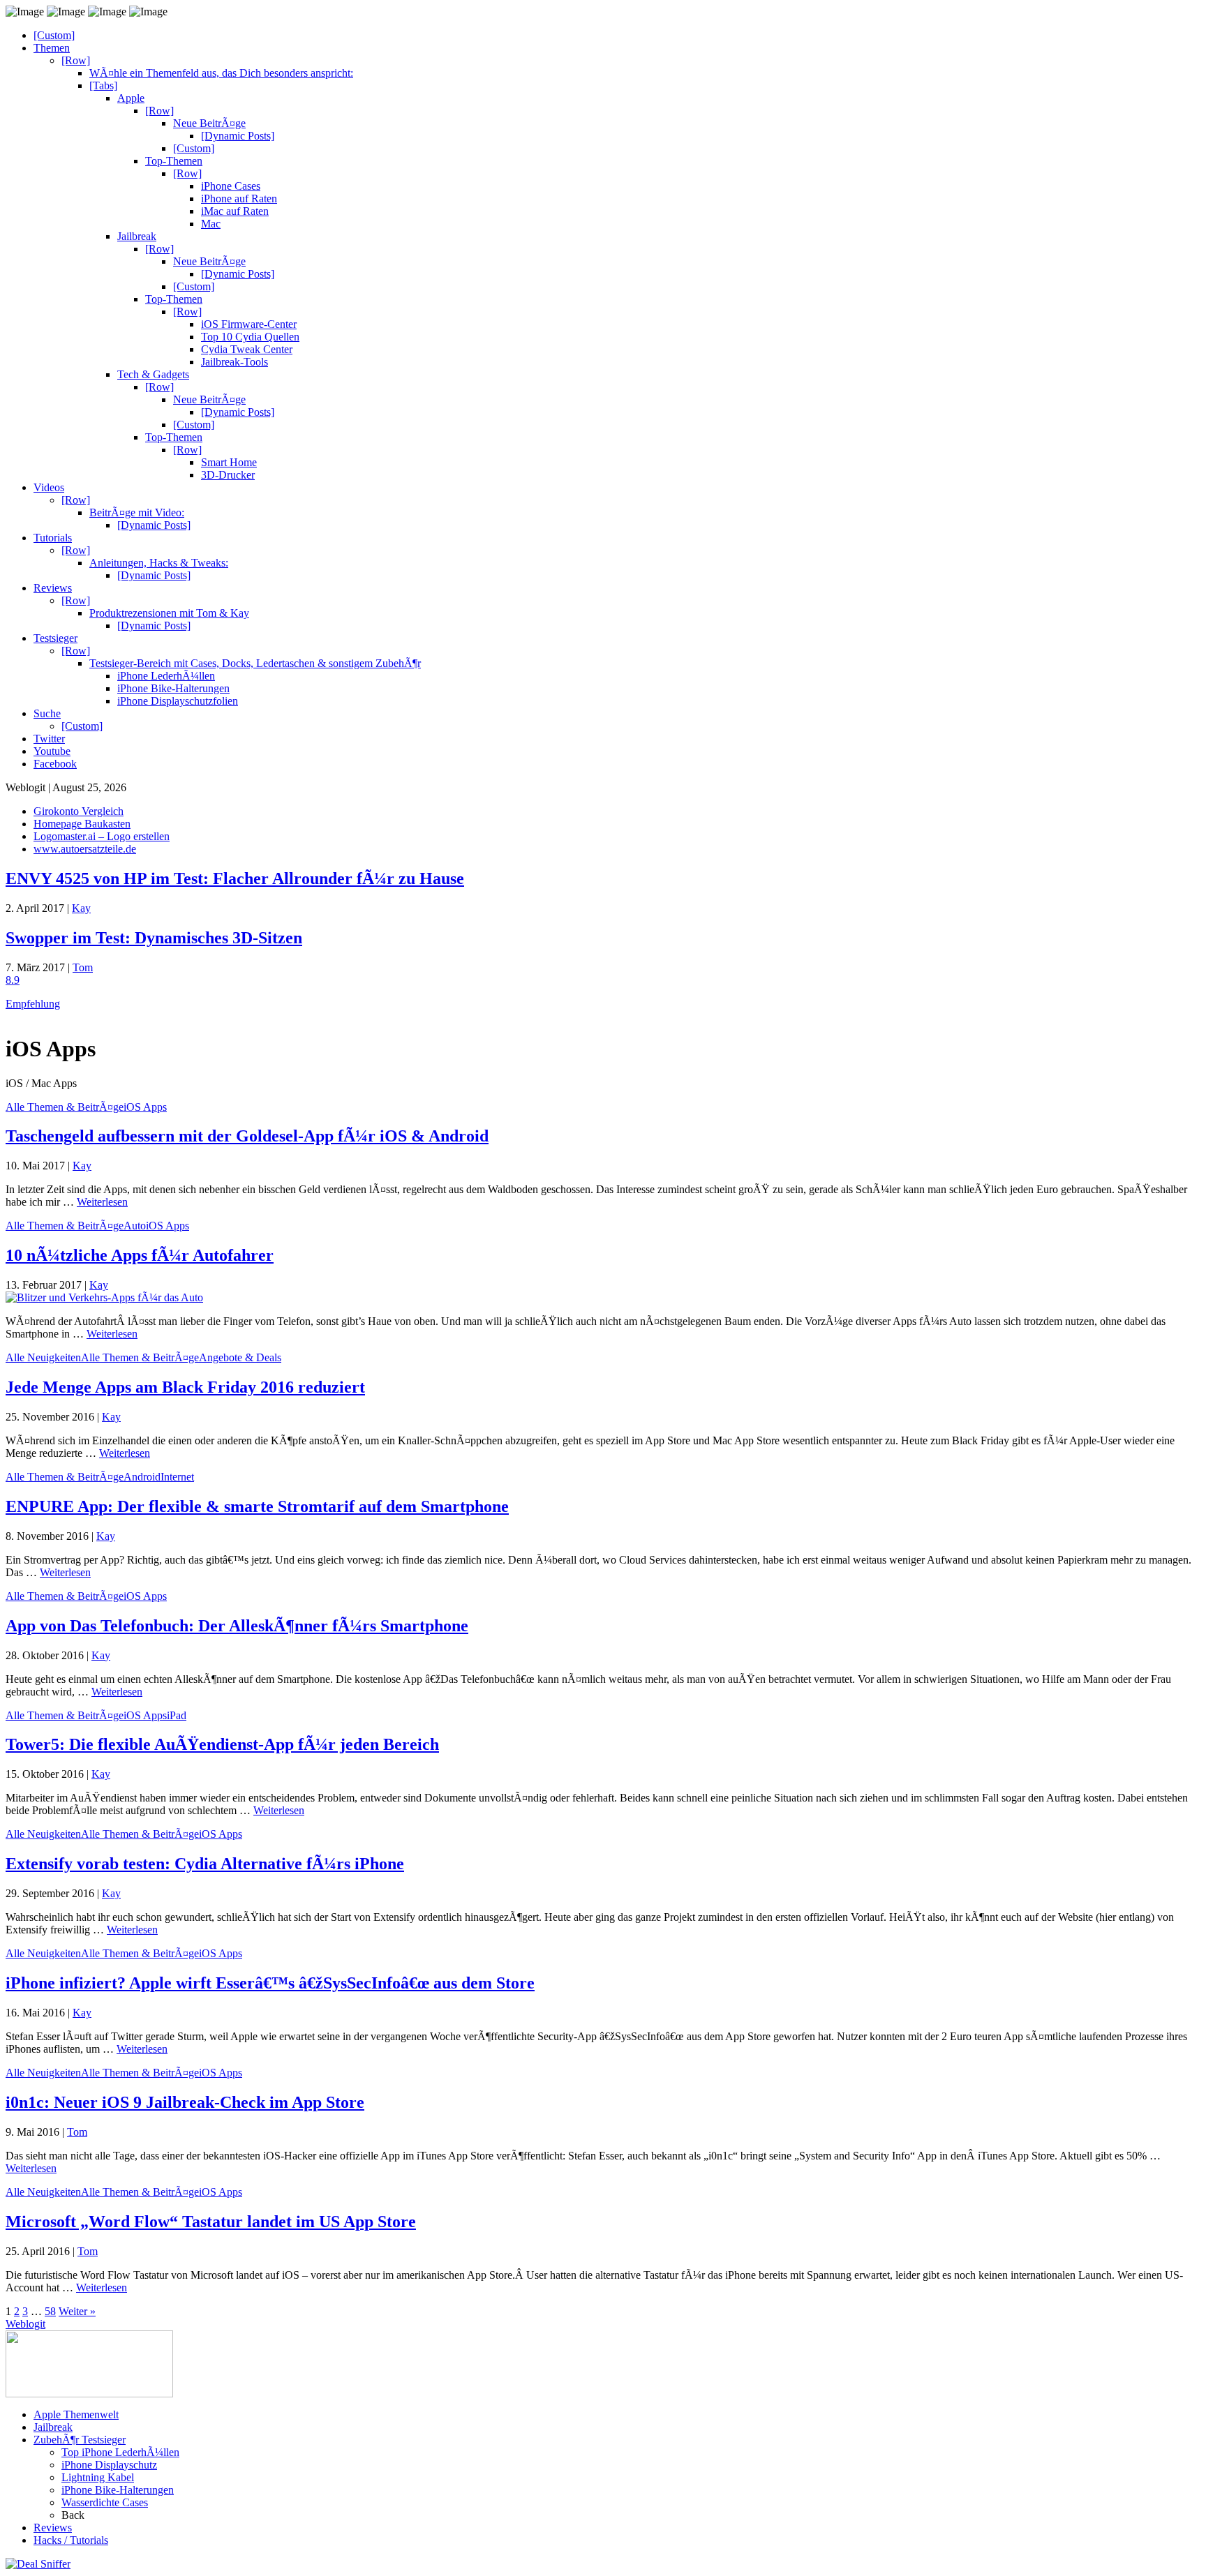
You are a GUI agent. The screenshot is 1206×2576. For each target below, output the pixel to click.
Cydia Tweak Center (247, 349)
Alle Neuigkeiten (43, 1357)
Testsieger (55, 638)
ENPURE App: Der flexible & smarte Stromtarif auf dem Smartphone (257, 1506)
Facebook (55, 764)
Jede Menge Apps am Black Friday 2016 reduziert (185, 1387)
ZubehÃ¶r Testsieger (80, 2440)
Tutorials (53, 538)
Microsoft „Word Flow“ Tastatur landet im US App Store (211, 2222)
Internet (177, 1477)
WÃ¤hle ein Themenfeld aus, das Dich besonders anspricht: (221, 73)
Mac (211, 224)
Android (142, 1477)
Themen (52, 48)
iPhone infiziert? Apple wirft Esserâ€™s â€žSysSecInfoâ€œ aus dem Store (270, 1983)
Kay (81, 908)
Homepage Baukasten (82, 824)
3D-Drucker (228, 475)
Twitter (49, 739)
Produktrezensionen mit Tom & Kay (169, 613)
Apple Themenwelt (76, 2414)
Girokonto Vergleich (79, 811)
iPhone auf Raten (239, 199)
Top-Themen (174, 161)
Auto (135, 1226)
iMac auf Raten (235, 211)
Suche (47, 713)
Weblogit (25, 2324)
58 (50, 2311)
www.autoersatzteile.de (85, 849)
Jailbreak (137, 236)
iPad (177, 1715)
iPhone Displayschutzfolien (178, 701)
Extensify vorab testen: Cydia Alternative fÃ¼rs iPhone (205, 1864)
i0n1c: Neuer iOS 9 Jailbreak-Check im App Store (185, 2102)
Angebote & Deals (240, 1357)
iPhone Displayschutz (109, 2465)
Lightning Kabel (98, 2477)
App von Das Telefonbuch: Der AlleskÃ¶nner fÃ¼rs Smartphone (237, 1626)
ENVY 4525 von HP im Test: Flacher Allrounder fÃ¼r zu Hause (235, 878)
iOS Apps (145, 1107)
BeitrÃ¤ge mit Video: (137, 512)
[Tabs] (103, 85)
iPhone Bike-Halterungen (173, 688)
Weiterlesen (102, 1202)
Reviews (53, 588)
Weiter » (77, 2311)
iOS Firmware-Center (249, 324)
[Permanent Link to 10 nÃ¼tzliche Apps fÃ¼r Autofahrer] (104, 1297)
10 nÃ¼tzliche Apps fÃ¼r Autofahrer (140, 1255)
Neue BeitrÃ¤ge (209, 123)
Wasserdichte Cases (105, 2502)
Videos (49, 487)
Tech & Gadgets (153, 374)
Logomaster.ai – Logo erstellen (102, 836)
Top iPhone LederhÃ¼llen (120, 2452)
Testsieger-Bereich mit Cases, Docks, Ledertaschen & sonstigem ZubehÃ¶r (255, 663)
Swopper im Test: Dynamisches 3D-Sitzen (154, 938)
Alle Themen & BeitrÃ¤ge (65, 1107)
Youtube (52, 751)
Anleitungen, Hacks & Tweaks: (159, 563)
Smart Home (229, 462)
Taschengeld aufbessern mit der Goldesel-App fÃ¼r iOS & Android (247, 1136)
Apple (131, 98)
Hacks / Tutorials (71, 2540)
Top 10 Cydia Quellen (250, 337)
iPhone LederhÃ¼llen (166, 676)
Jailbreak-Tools (234, 362)
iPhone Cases (231, 186)
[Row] (76, 60)
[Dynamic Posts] (238, 136)
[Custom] (54, 35)
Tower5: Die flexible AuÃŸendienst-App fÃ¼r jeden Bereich (222, 1744)
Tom (83, 967)
